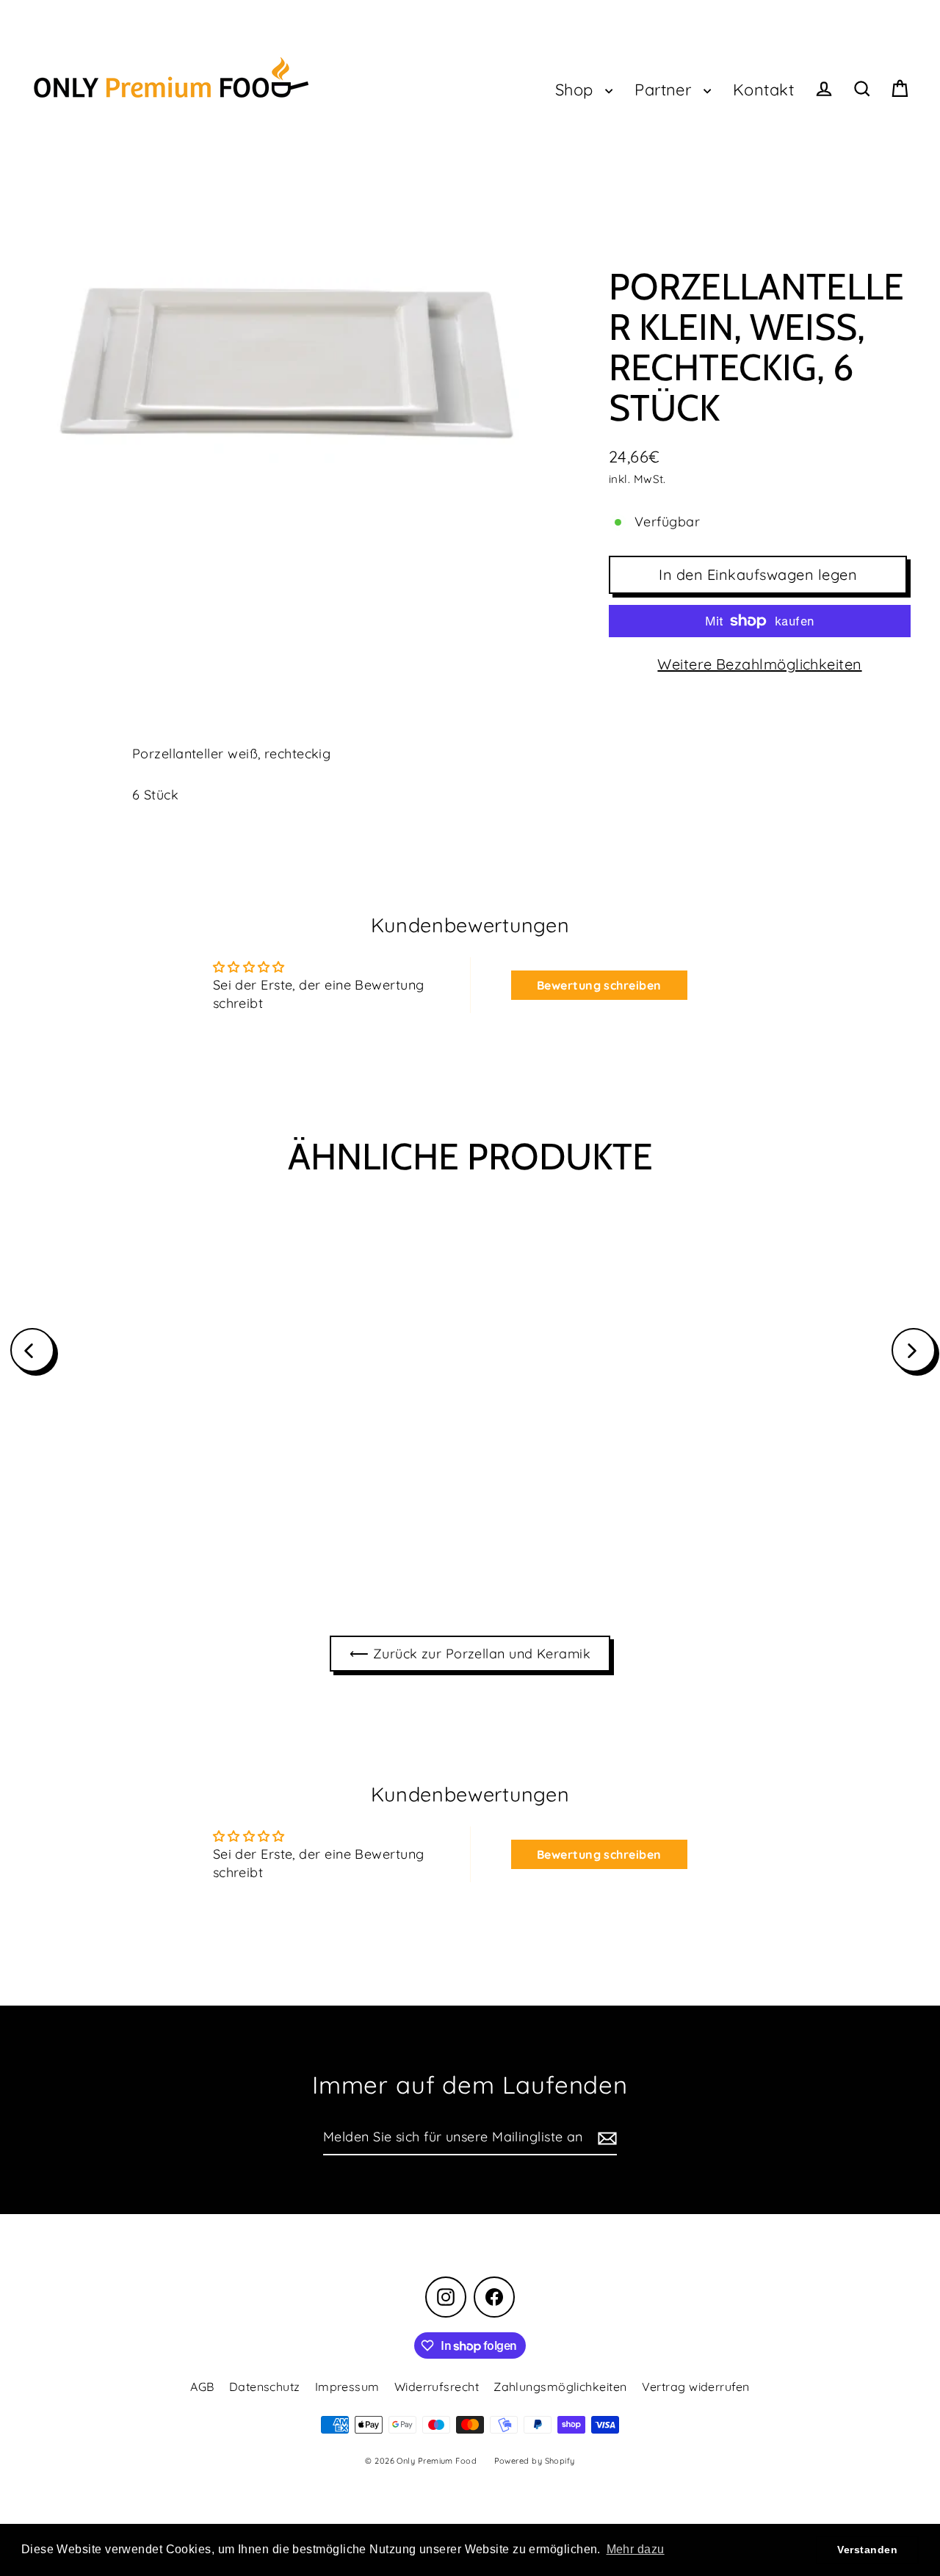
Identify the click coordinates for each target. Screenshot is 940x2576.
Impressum (347, 2387)
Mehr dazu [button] (636, 2549)
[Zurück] (32, 1350)
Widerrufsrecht (437, 2387)
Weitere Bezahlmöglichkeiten (759, 664)
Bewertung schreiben (599, 985)
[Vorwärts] (914, 1350)
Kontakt (763, 89)
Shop (576, 89)
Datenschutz (265, 2387)
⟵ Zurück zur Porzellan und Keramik (470, 1654)
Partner (665, 89)
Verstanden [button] (867, 2550)
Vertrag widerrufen (696, 2387)
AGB (202, 2387)
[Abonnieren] (605, 2138)
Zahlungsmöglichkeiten (560, 2387)
